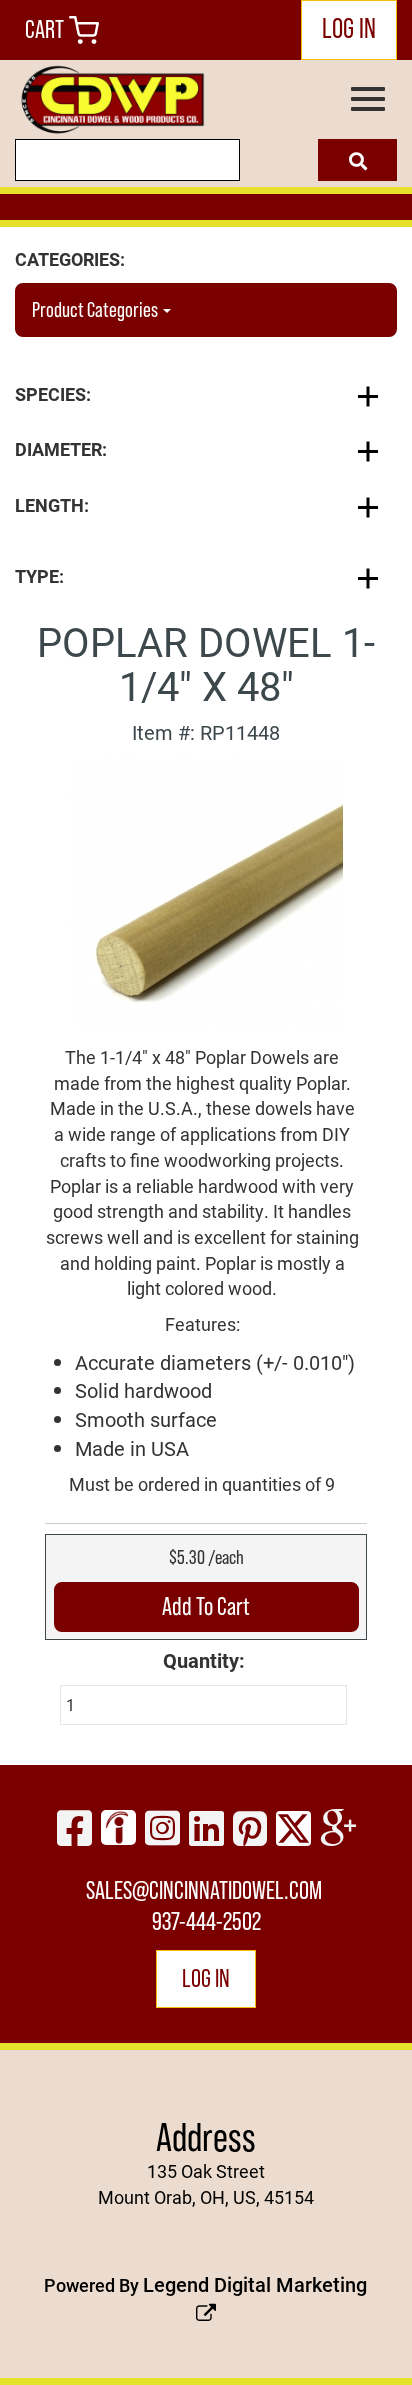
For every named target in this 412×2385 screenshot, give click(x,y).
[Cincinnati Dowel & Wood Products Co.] (111, 100)
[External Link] (206, 890)
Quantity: (204, 1660)
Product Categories (96, 310)
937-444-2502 (206, 1921)
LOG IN (349, 28)
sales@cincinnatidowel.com (204, 1890)
